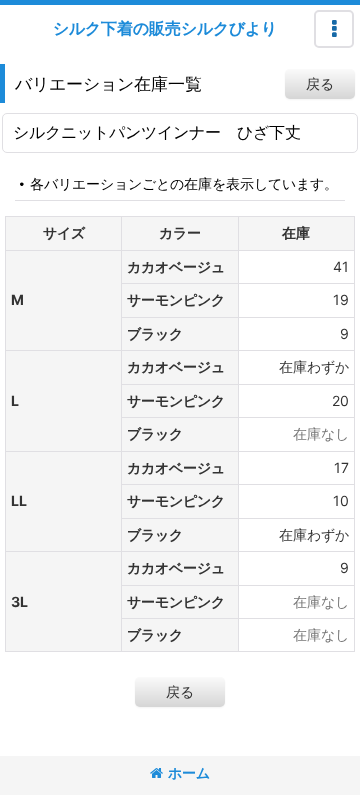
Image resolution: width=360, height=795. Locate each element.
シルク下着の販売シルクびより (165, 28)
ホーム (189, 772)
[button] (334, 29)
